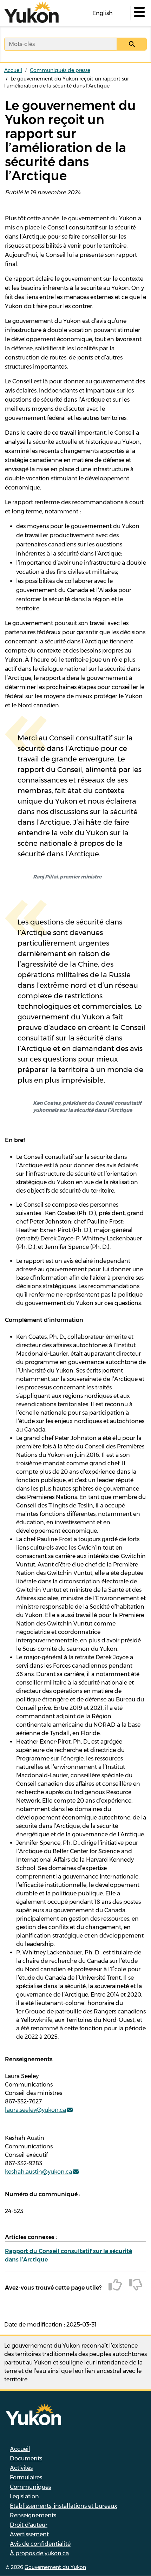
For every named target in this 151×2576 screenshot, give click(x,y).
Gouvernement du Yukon (55, 2567)
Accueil (13, 70)
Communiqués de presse (60, 70)
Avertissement (29, 2534)
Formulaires (26, 2477)
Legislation (24, 2496)
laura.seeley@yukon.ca (35, 2110)
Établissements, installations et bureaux (64, 2506)
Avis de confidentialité (40, 2544)
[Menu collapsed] (139, 13)
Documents (26, 2458)
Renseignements (33, 2515)
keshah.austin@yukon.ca (38, 2172)
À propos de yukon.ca (39, 2553)
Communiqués (30, 2487)
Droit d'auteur (29, 2525)
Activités (21, 2468)
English (103, 13)
